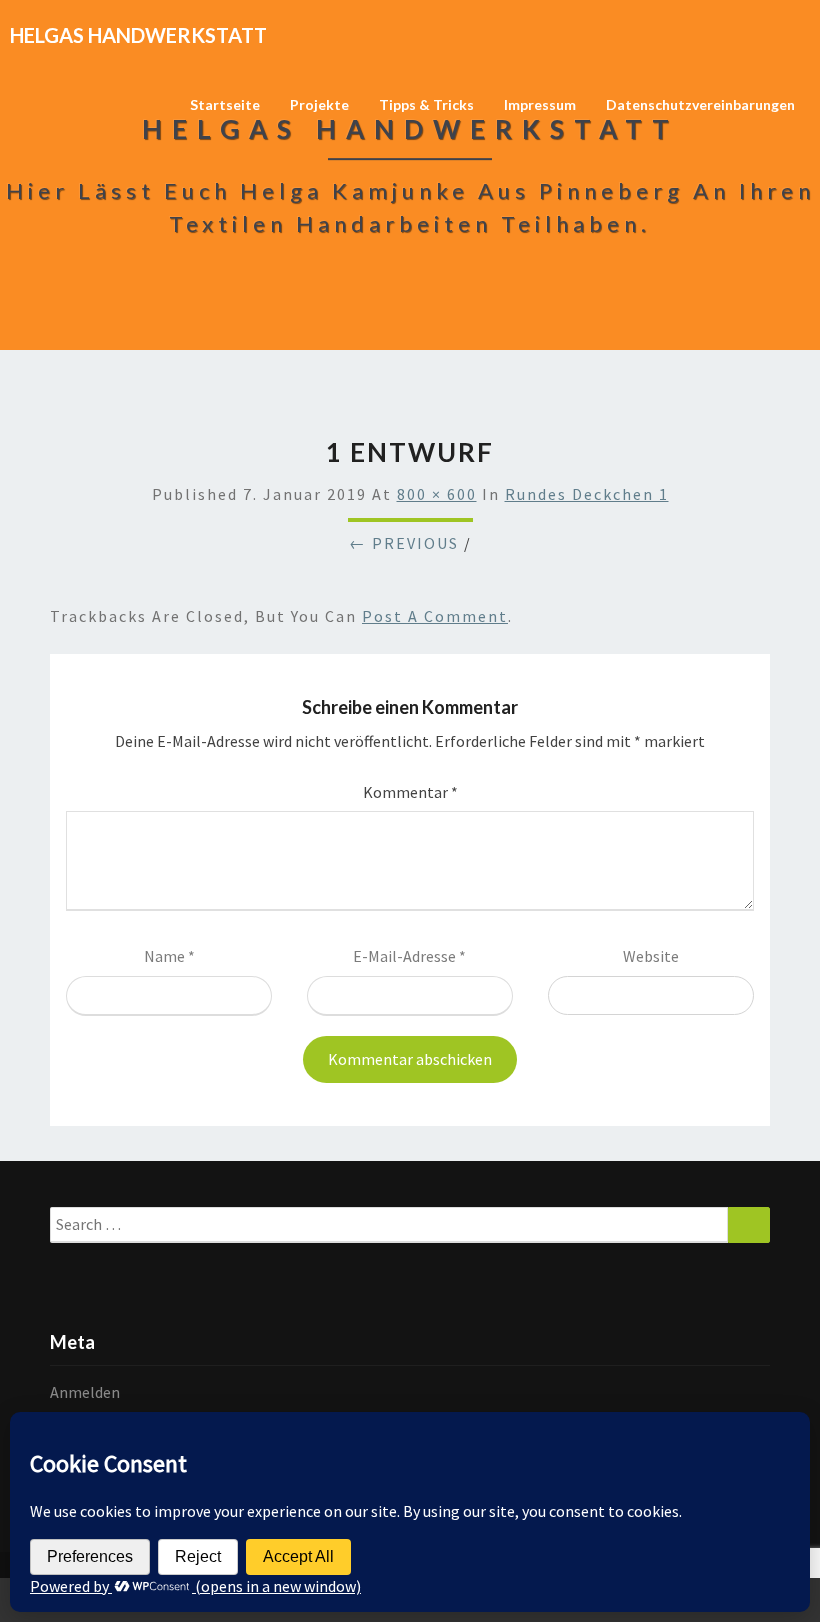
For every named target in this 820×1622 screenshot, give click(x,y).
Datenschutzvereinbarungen (700, 104)
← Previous (404, 543)
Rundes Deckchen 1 (587, 494)
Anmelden (85, 1392)
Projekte (319, 104)
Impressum (540, 104)
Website (651, 956)
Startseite (225, 104)
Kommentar (410, 792)
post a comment (435, 616)
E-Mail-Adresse (409, 956)
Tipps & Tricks (426, 104)
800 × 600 (437, 494)
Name (169, 956)
